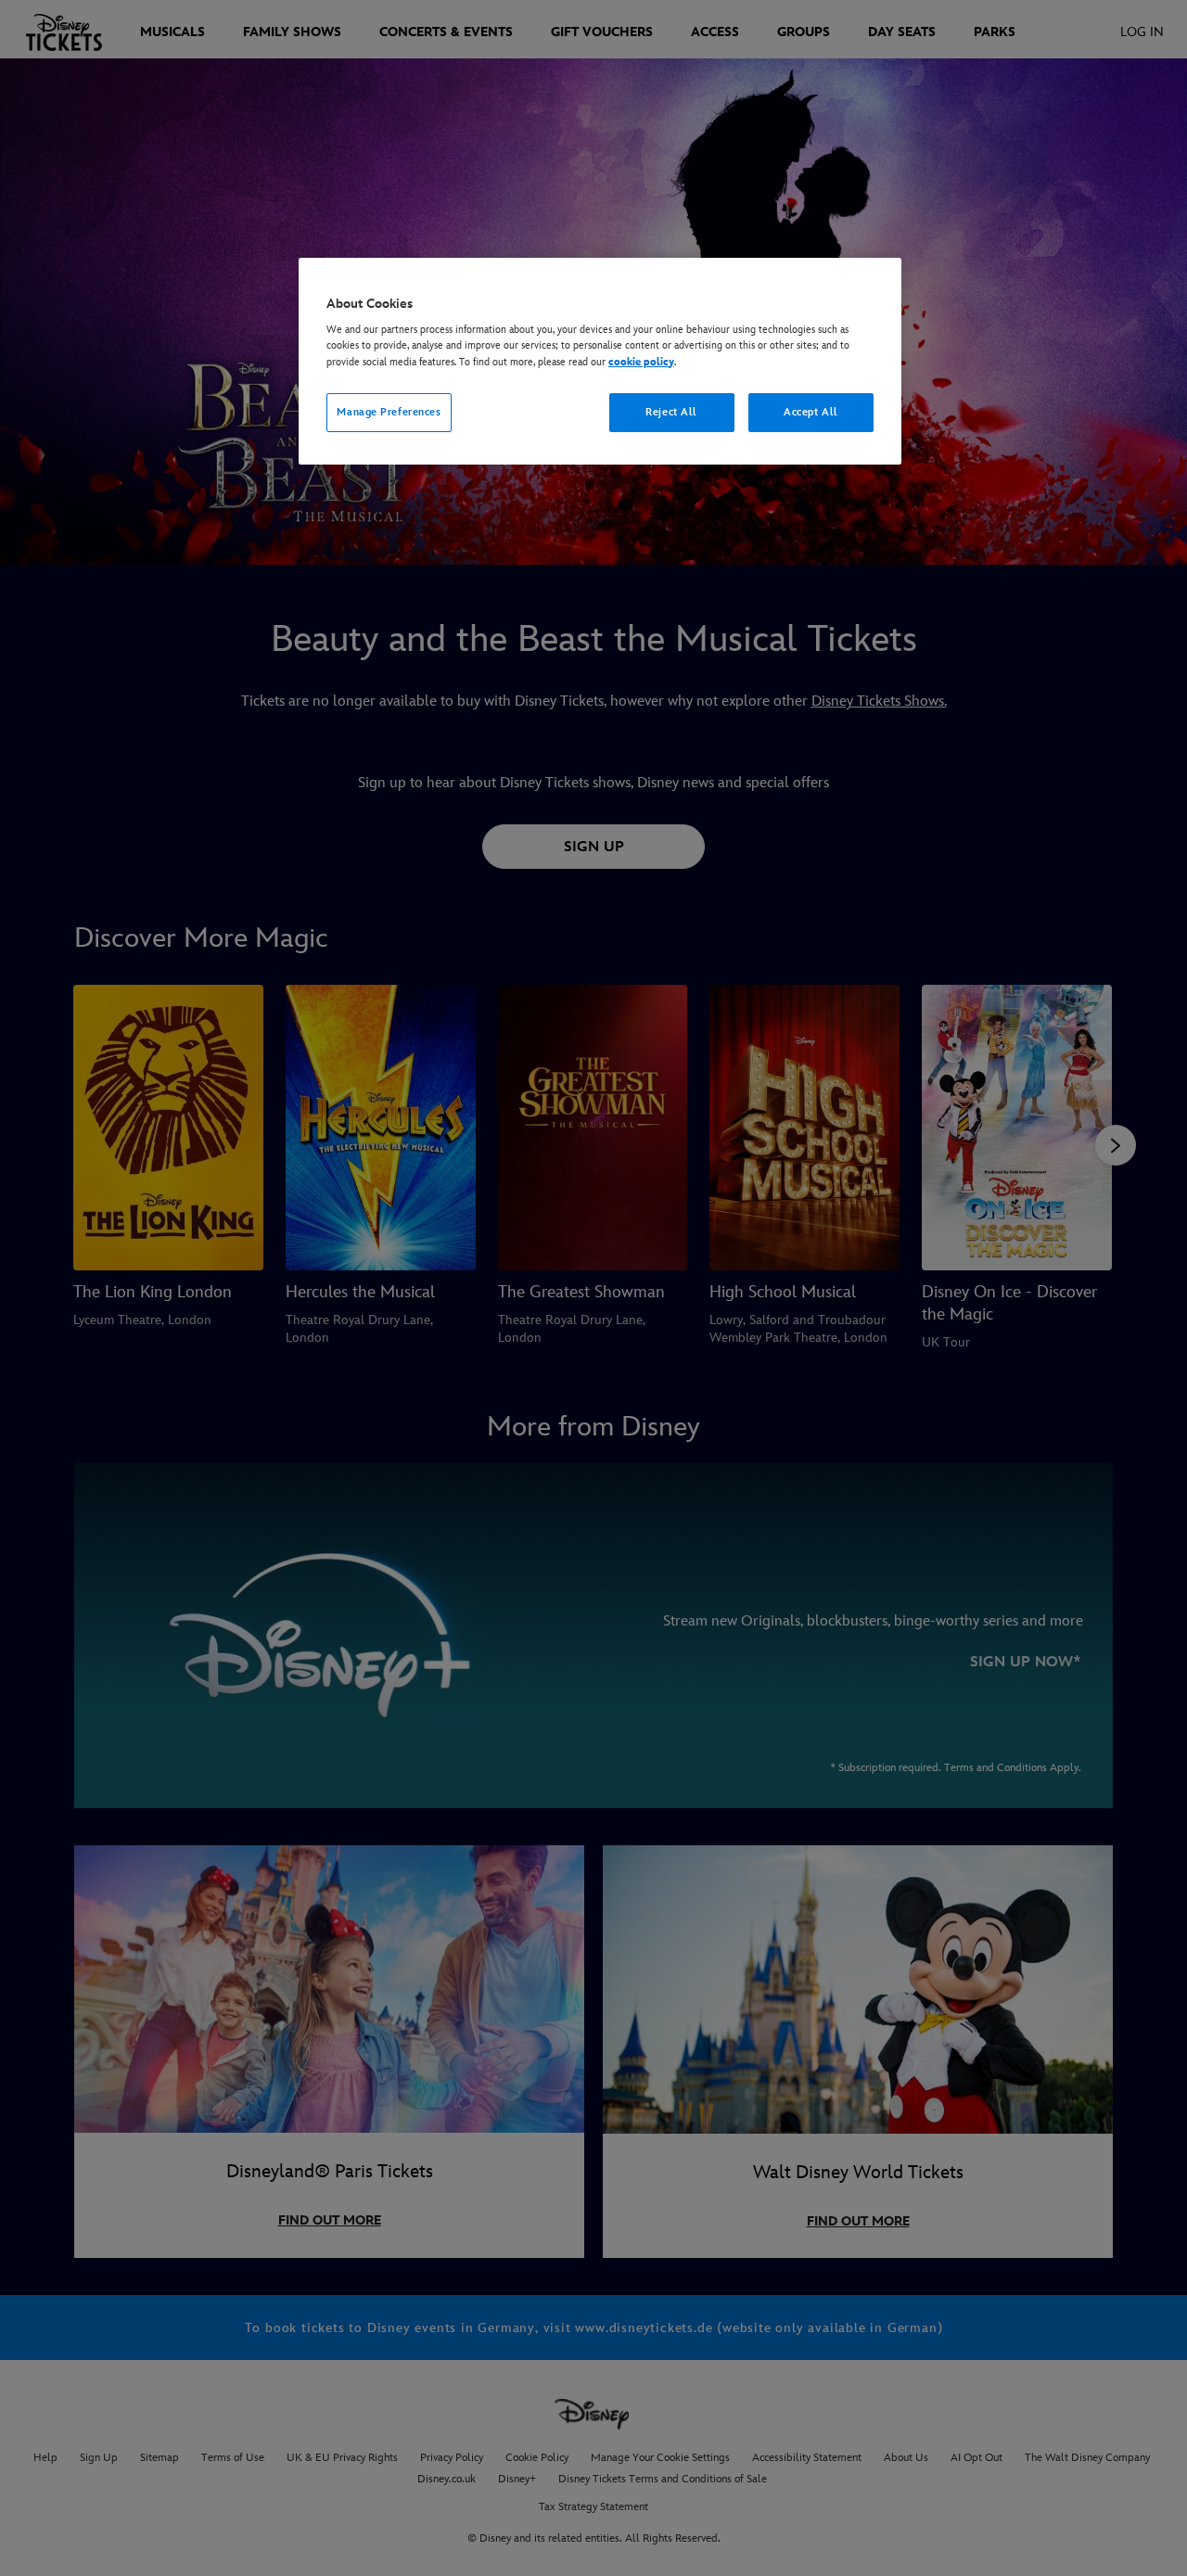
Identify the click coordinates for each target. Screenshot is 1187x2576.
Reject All (671, 412)
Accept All (811, 412)
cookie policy (641, 362)
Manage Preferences (389, 412)
